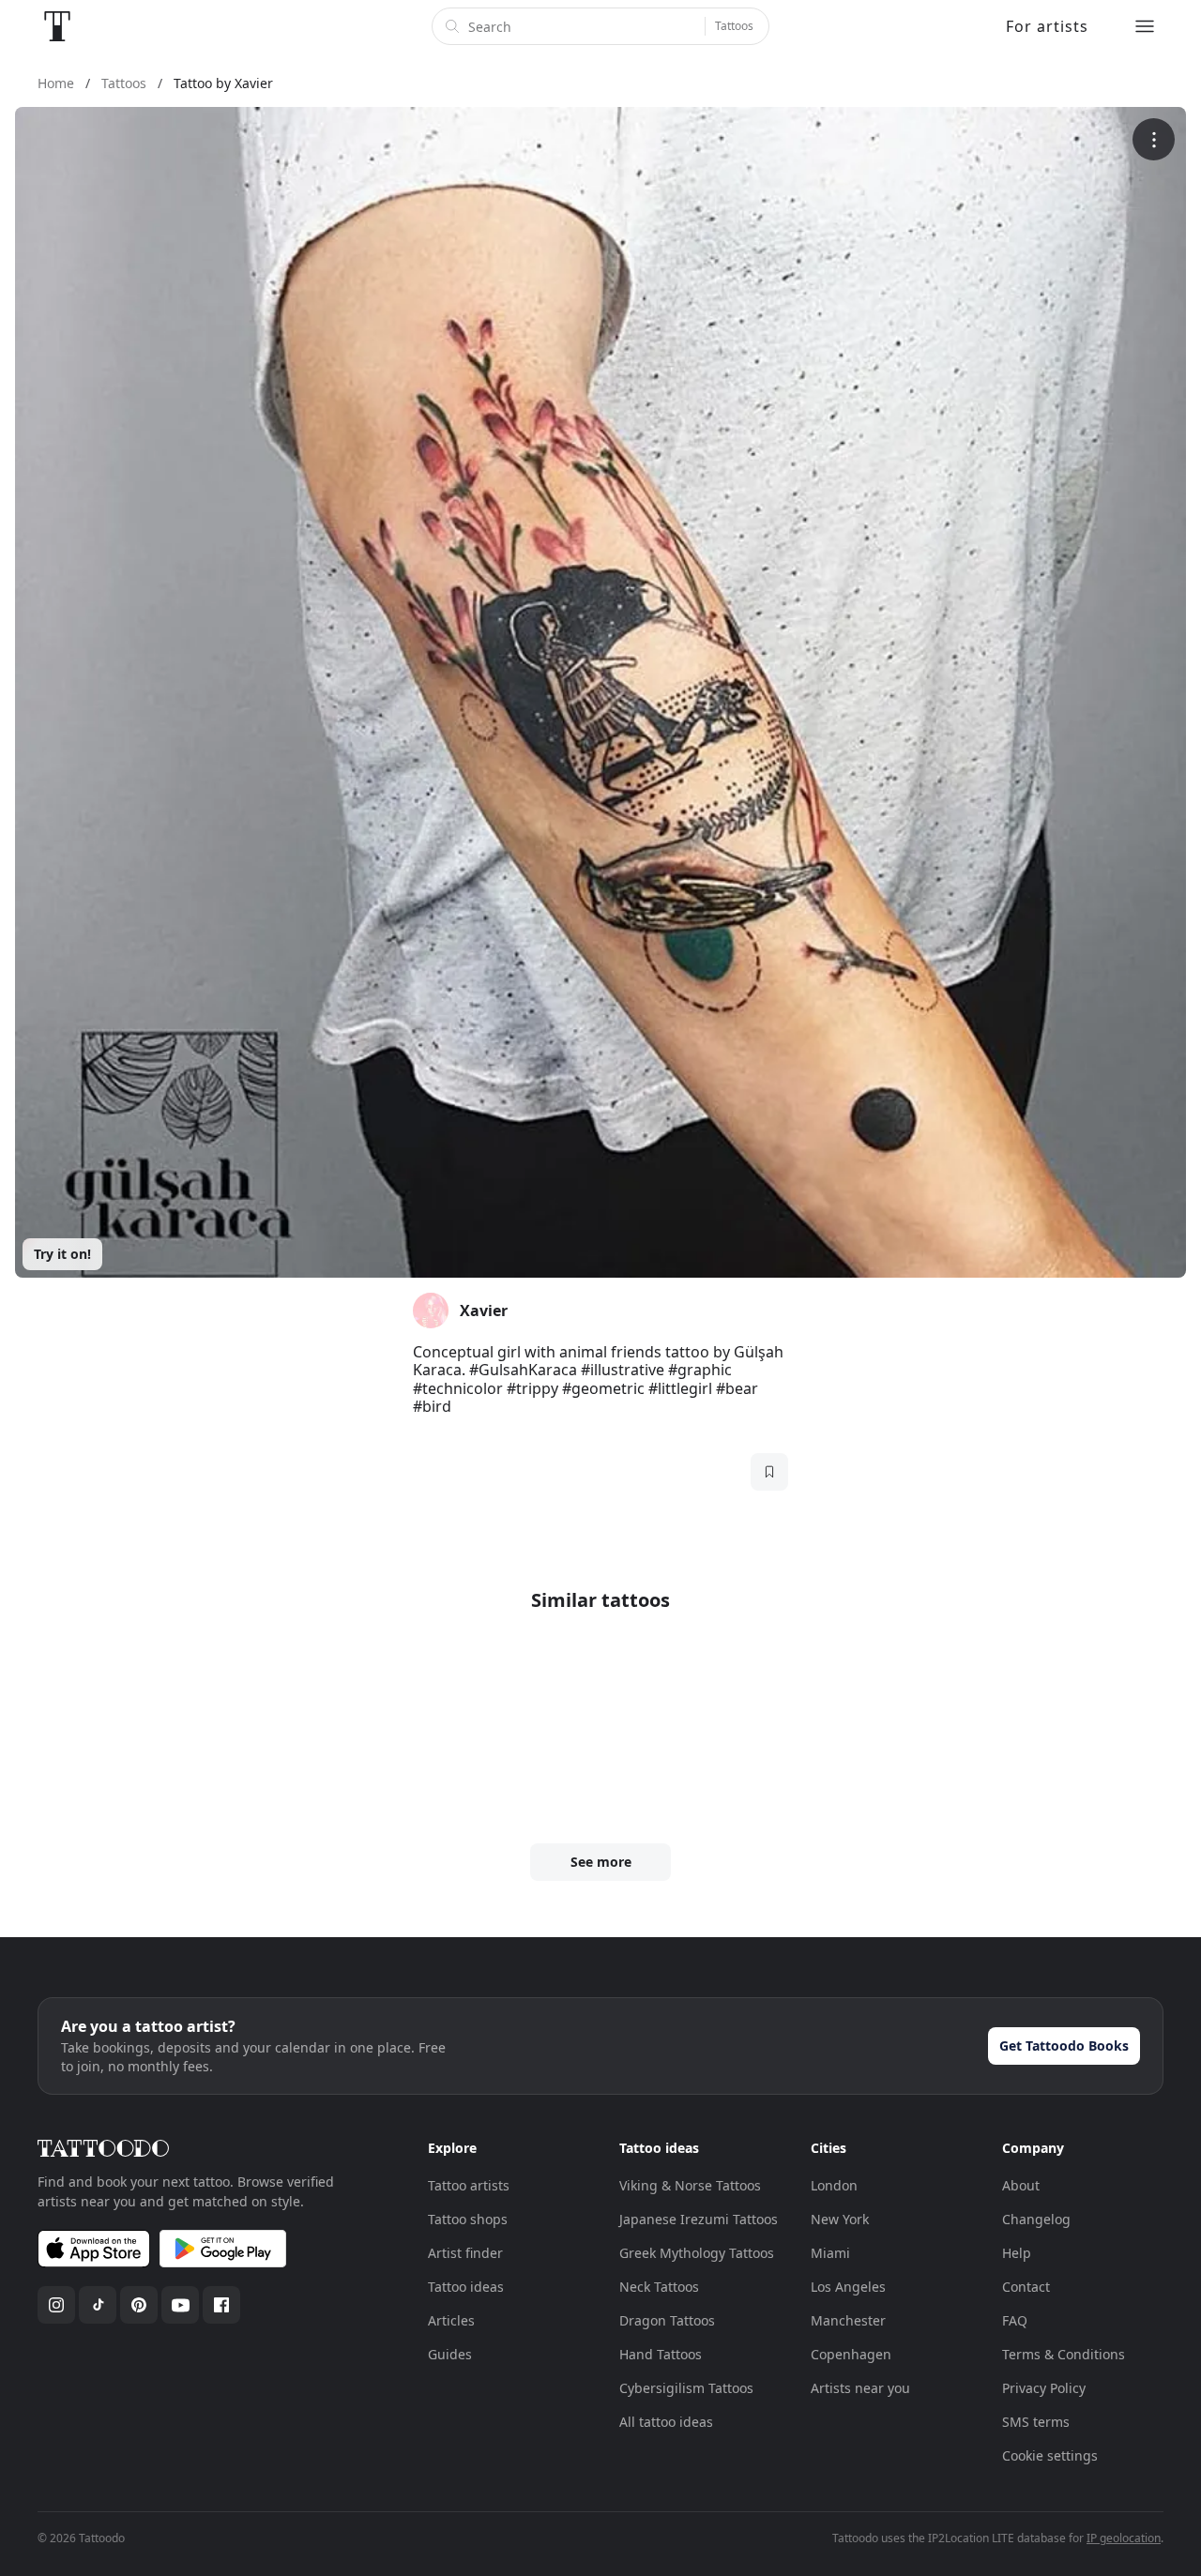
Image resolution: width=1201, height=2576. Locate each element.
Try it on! (62, 1254)
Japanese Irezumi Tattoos (699, 2219)
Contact (1026, 2287)
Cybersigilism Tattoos (686, 2388)
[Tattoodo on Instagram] (56, 2305)
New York (840, 2219)
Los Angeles (848, 2287)
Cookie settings (1050, 2455)
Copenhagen (851, 2354)
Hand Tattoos (661, 2354)
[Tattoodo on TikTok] (98, 2305)
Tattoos (734, 26)
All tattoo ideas (666, 2422)
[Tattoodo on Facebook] (221, 2305)
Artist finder (465, 2253)
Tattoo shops (468, 2219)
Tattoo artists (469, 2185)
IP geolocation (1124, 2538)
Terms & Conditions (1064, 2354)
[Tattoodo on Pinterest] (139, 2305)
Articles (451, 2320)
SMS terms (1036, 2422)
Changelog (1036, 2219)
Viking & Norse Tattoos (690, 2185)
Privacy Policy (1044, 2388)
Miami (830, 2253)
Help (1017, 2253)
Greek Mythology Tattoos (697, 2253)
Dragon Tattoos (667, 2320)
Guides (450, 2354)
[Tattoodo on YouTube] (180, 2305)
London (834, 2185)
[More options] (1154, 139)
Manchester (848, 2320)
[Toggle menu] (1145, 26)
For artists (1047, 26)
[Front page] (57, 26)
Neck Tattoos (659, 2287)
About (1021, 2185)
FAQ (1015, 2320)
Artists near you (860, 2388)
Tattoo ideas (466, 2287)
